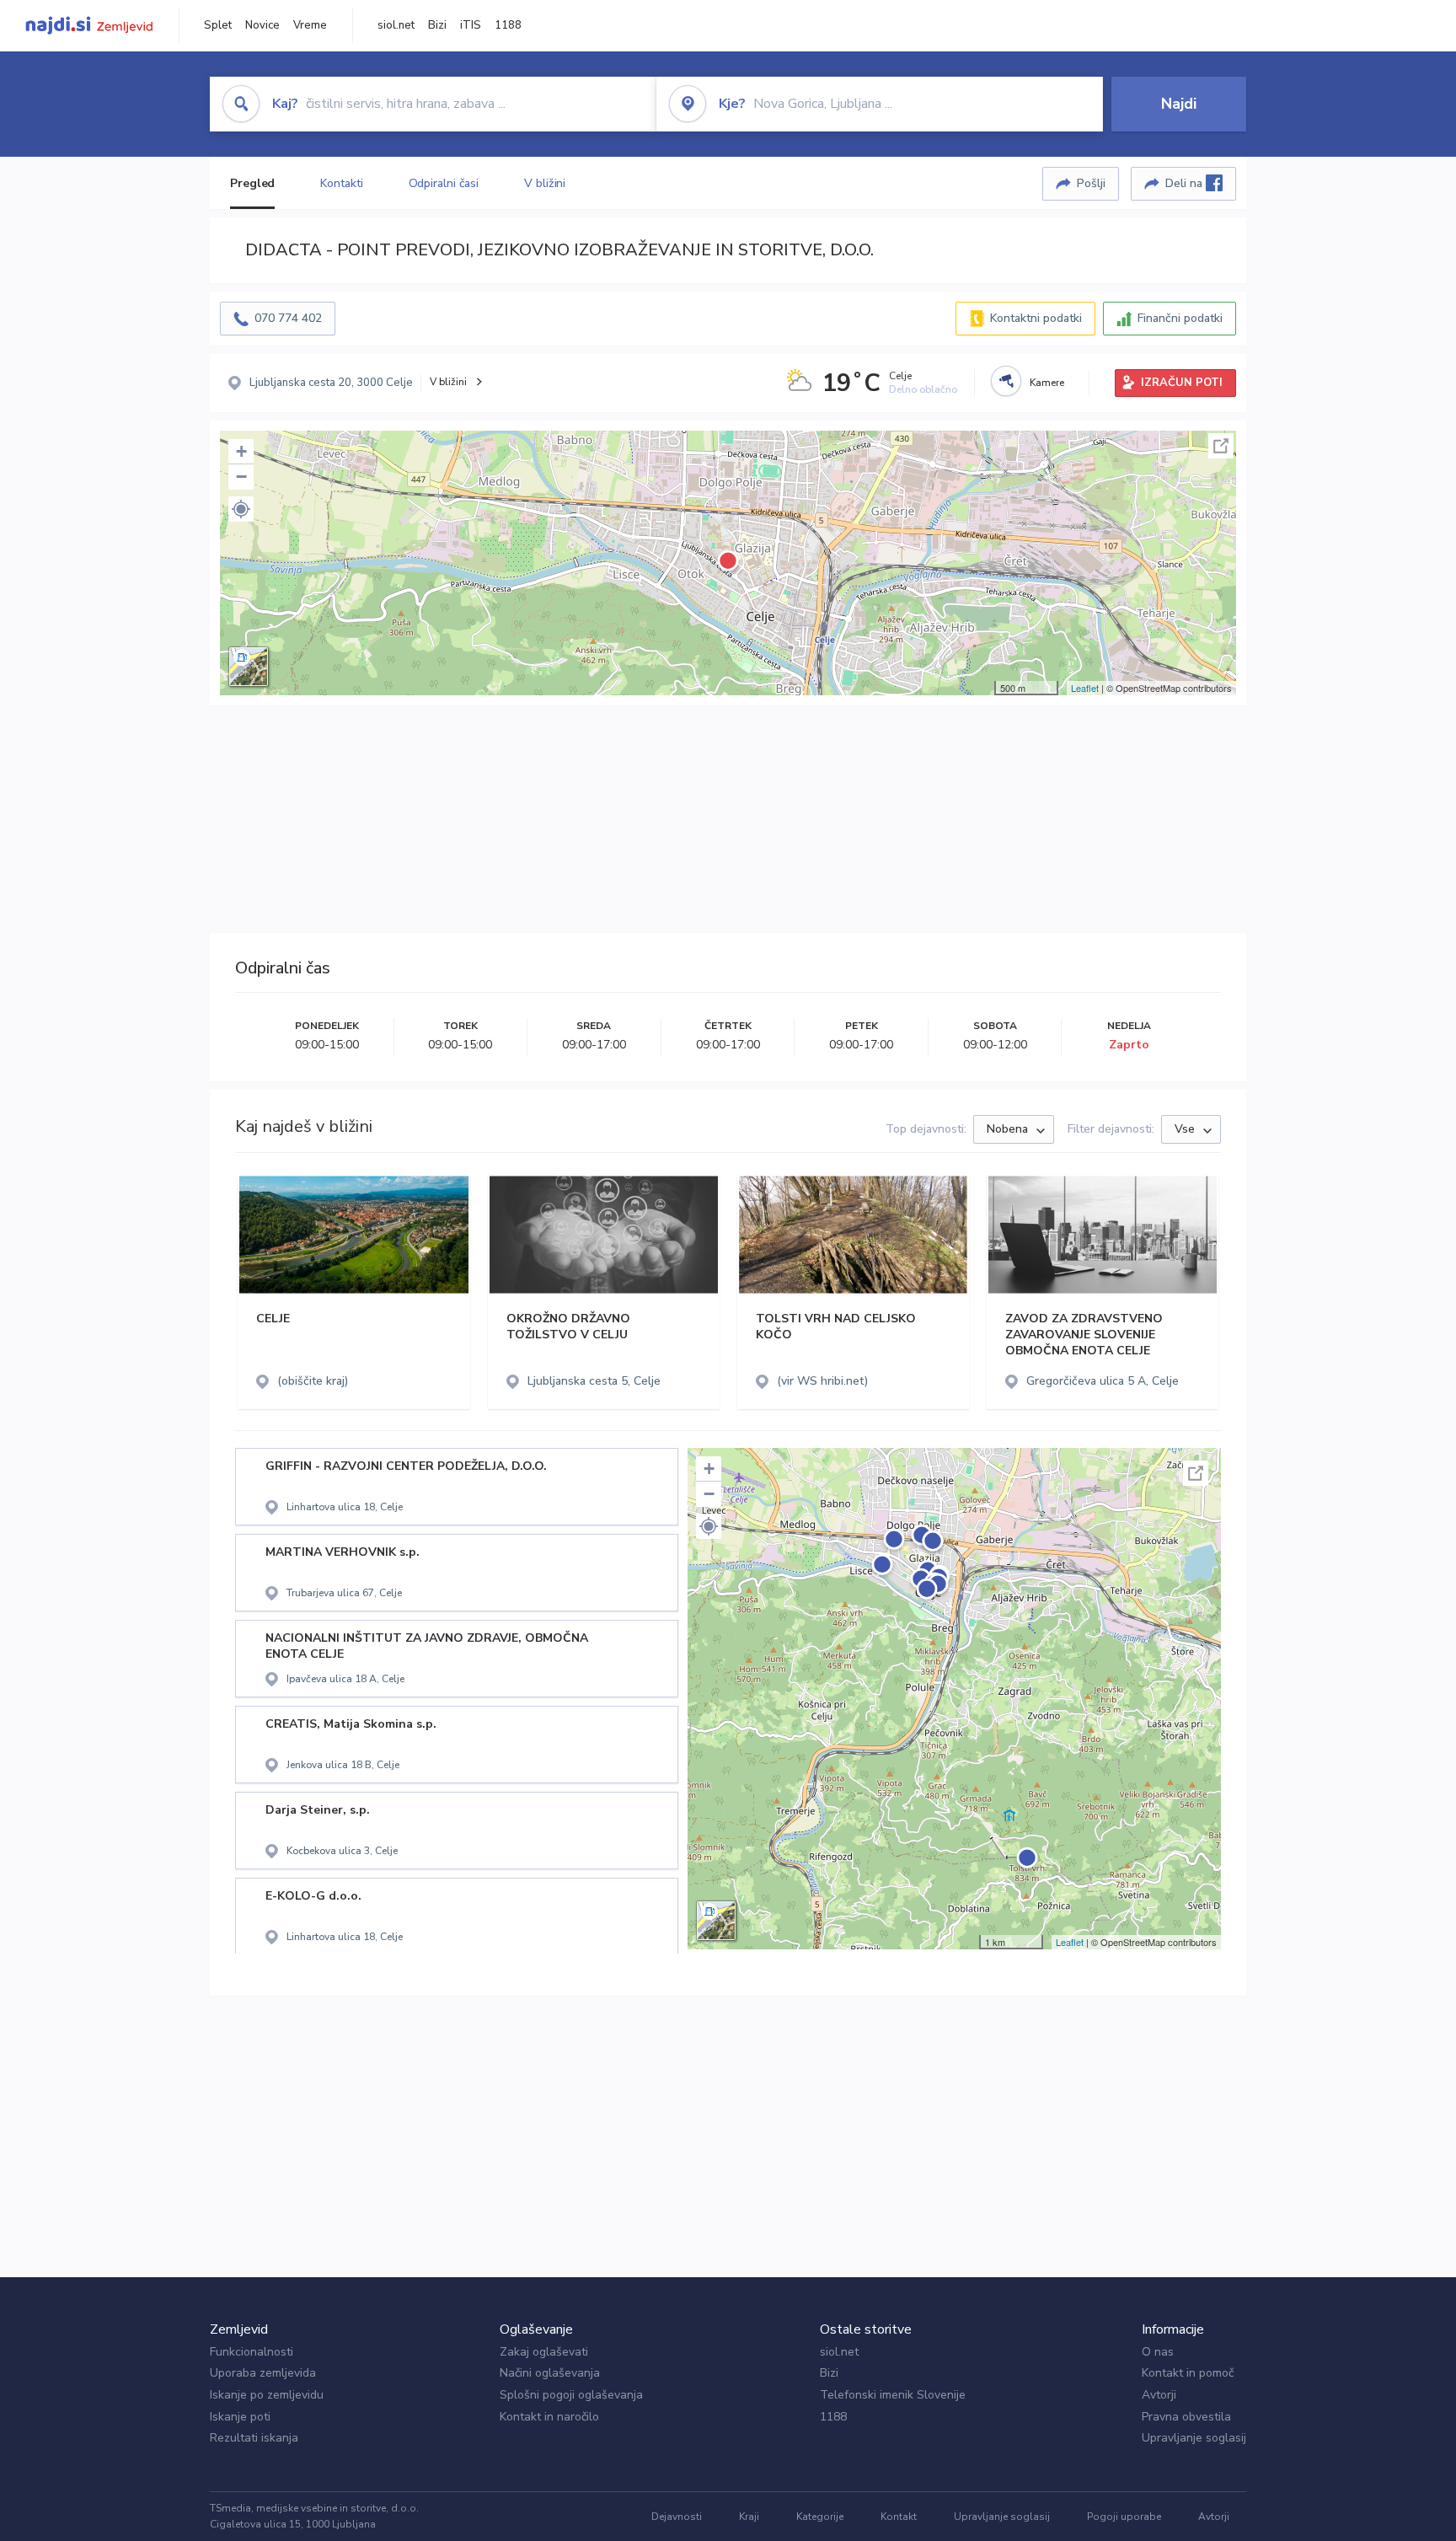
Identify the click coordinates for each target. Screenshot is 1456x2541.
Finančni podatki (1180, 318)
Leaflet (1085, 688)
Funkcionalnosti (252, 2352)
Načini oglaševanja (550, 2373)
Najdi (1179, 104)
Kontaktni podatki (1036, 318)
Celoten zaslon (1221, 446)
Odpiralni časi (444, 183)
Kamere (1047, 383)
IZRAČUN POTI (1182, 383)
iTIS (471, 25)
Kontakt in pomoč (1188, 2373)
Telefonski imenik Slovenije (893, 2395)
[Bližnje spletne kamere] (1006, 381)
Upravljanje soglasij (1194, 2438)
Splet (218, 25)
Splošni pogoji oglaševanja (571, 2395)
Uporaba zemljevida (263, 2373)
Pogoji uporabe (1124, 2517)
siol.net (396, 25)
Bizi (437, 25)
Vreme (310, 25)
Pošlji (1091, 183)
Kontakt (899, 2517)
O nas (1158, 2352)
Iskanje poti (240, 2417)
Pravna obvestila (1186, 2417)
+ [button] (241, 451)
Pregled (252, 183)
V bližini (545, 183)
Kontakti (341, 183)
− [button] (241, 477)
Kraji (749, 2517)
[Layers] (249, 667)
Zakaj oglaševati (544, 2352)
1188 (508, 25)
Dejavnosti (677, 2517)
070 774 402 (288, 318)
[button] (241, 509)
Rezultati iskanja (254, 2438)
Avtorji (1159, 2395)
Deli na (1186, 183)
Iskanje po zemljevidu (267, 2395)
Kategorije (820, 2517)
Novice (262, 25)
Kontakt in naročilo (549, 2417)
